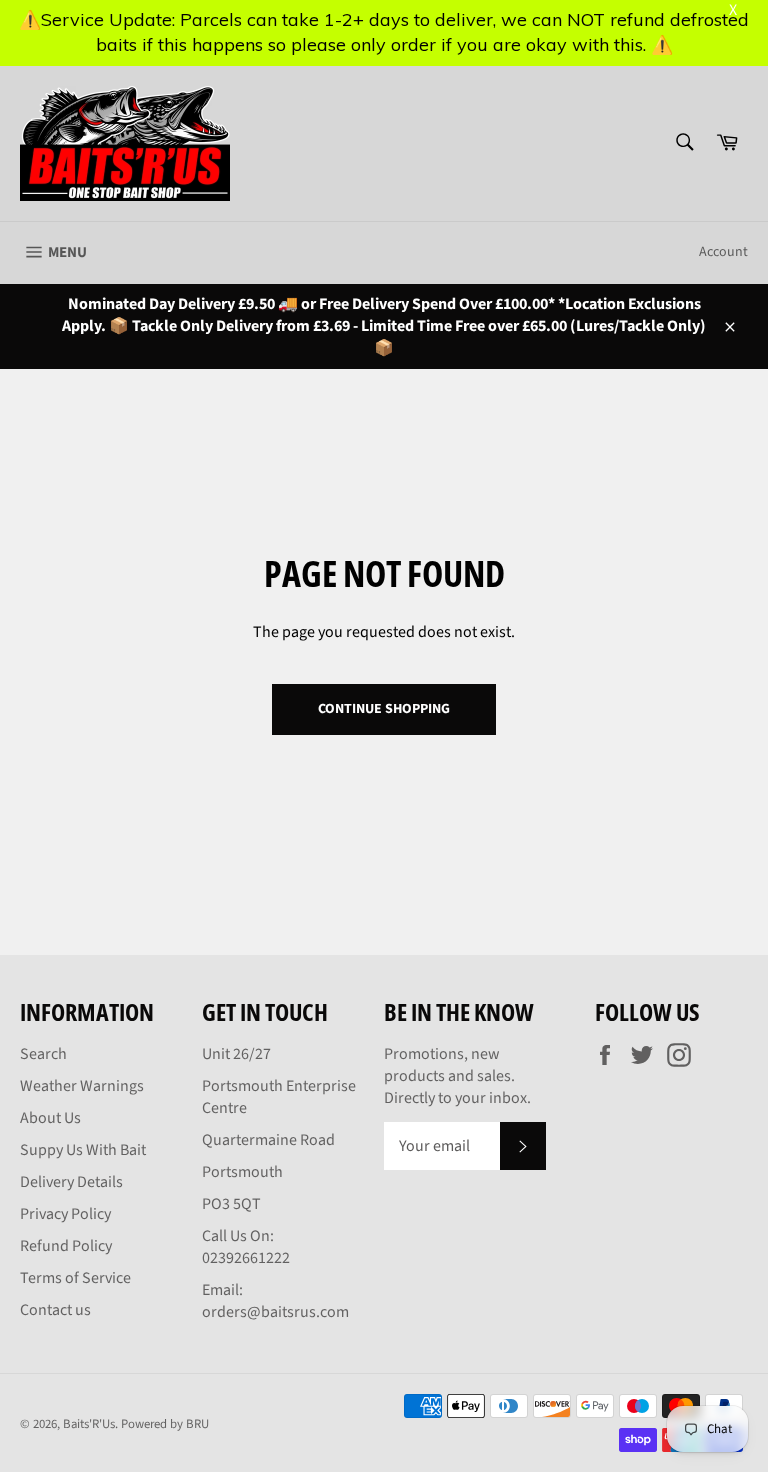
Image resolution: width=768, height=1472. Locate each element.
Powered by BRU (165, 1424)
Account (723, 252)
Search (43, 1054)
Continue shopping (384, 709)
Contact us (55, 1310)
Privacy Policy (65, 1214)
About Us (50, 1118)
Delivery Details (71, 1182)
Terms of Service (75, 1278)
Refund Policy (66, 1246)
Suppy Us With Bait (83, 1150)
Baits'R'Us (89, 1424)
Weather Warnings (82, 1086)
